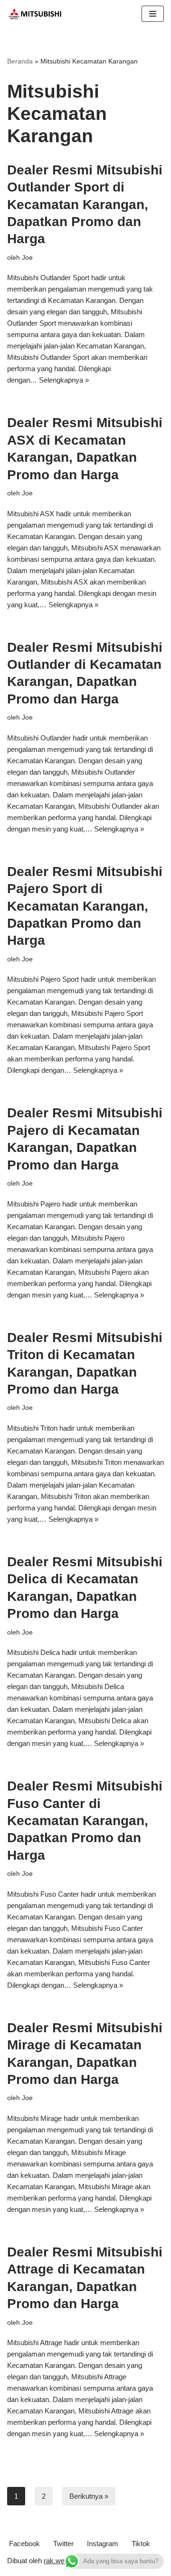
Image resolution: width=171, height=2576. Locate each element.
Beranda (20, 61)
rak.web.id (60, 2561)
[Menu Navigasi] (153, 14)
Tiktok (141, 2544)
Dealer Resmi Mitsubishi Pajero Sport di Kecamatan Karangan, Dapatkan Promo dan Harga (85, 906)
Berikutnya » (89, 2496)
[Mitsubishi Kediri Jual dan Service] (38, 14)
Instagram (103, 2544)
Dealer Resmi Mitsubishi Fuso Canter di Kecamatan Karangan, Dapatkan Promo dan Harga (85, 1821)
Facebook (24, 2544)
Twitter (63, 2544)
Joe (27, 258)
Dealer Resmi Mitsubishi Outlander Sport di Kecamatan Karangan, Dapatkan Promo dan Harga (85, 205)
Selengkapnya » (64, 380)
